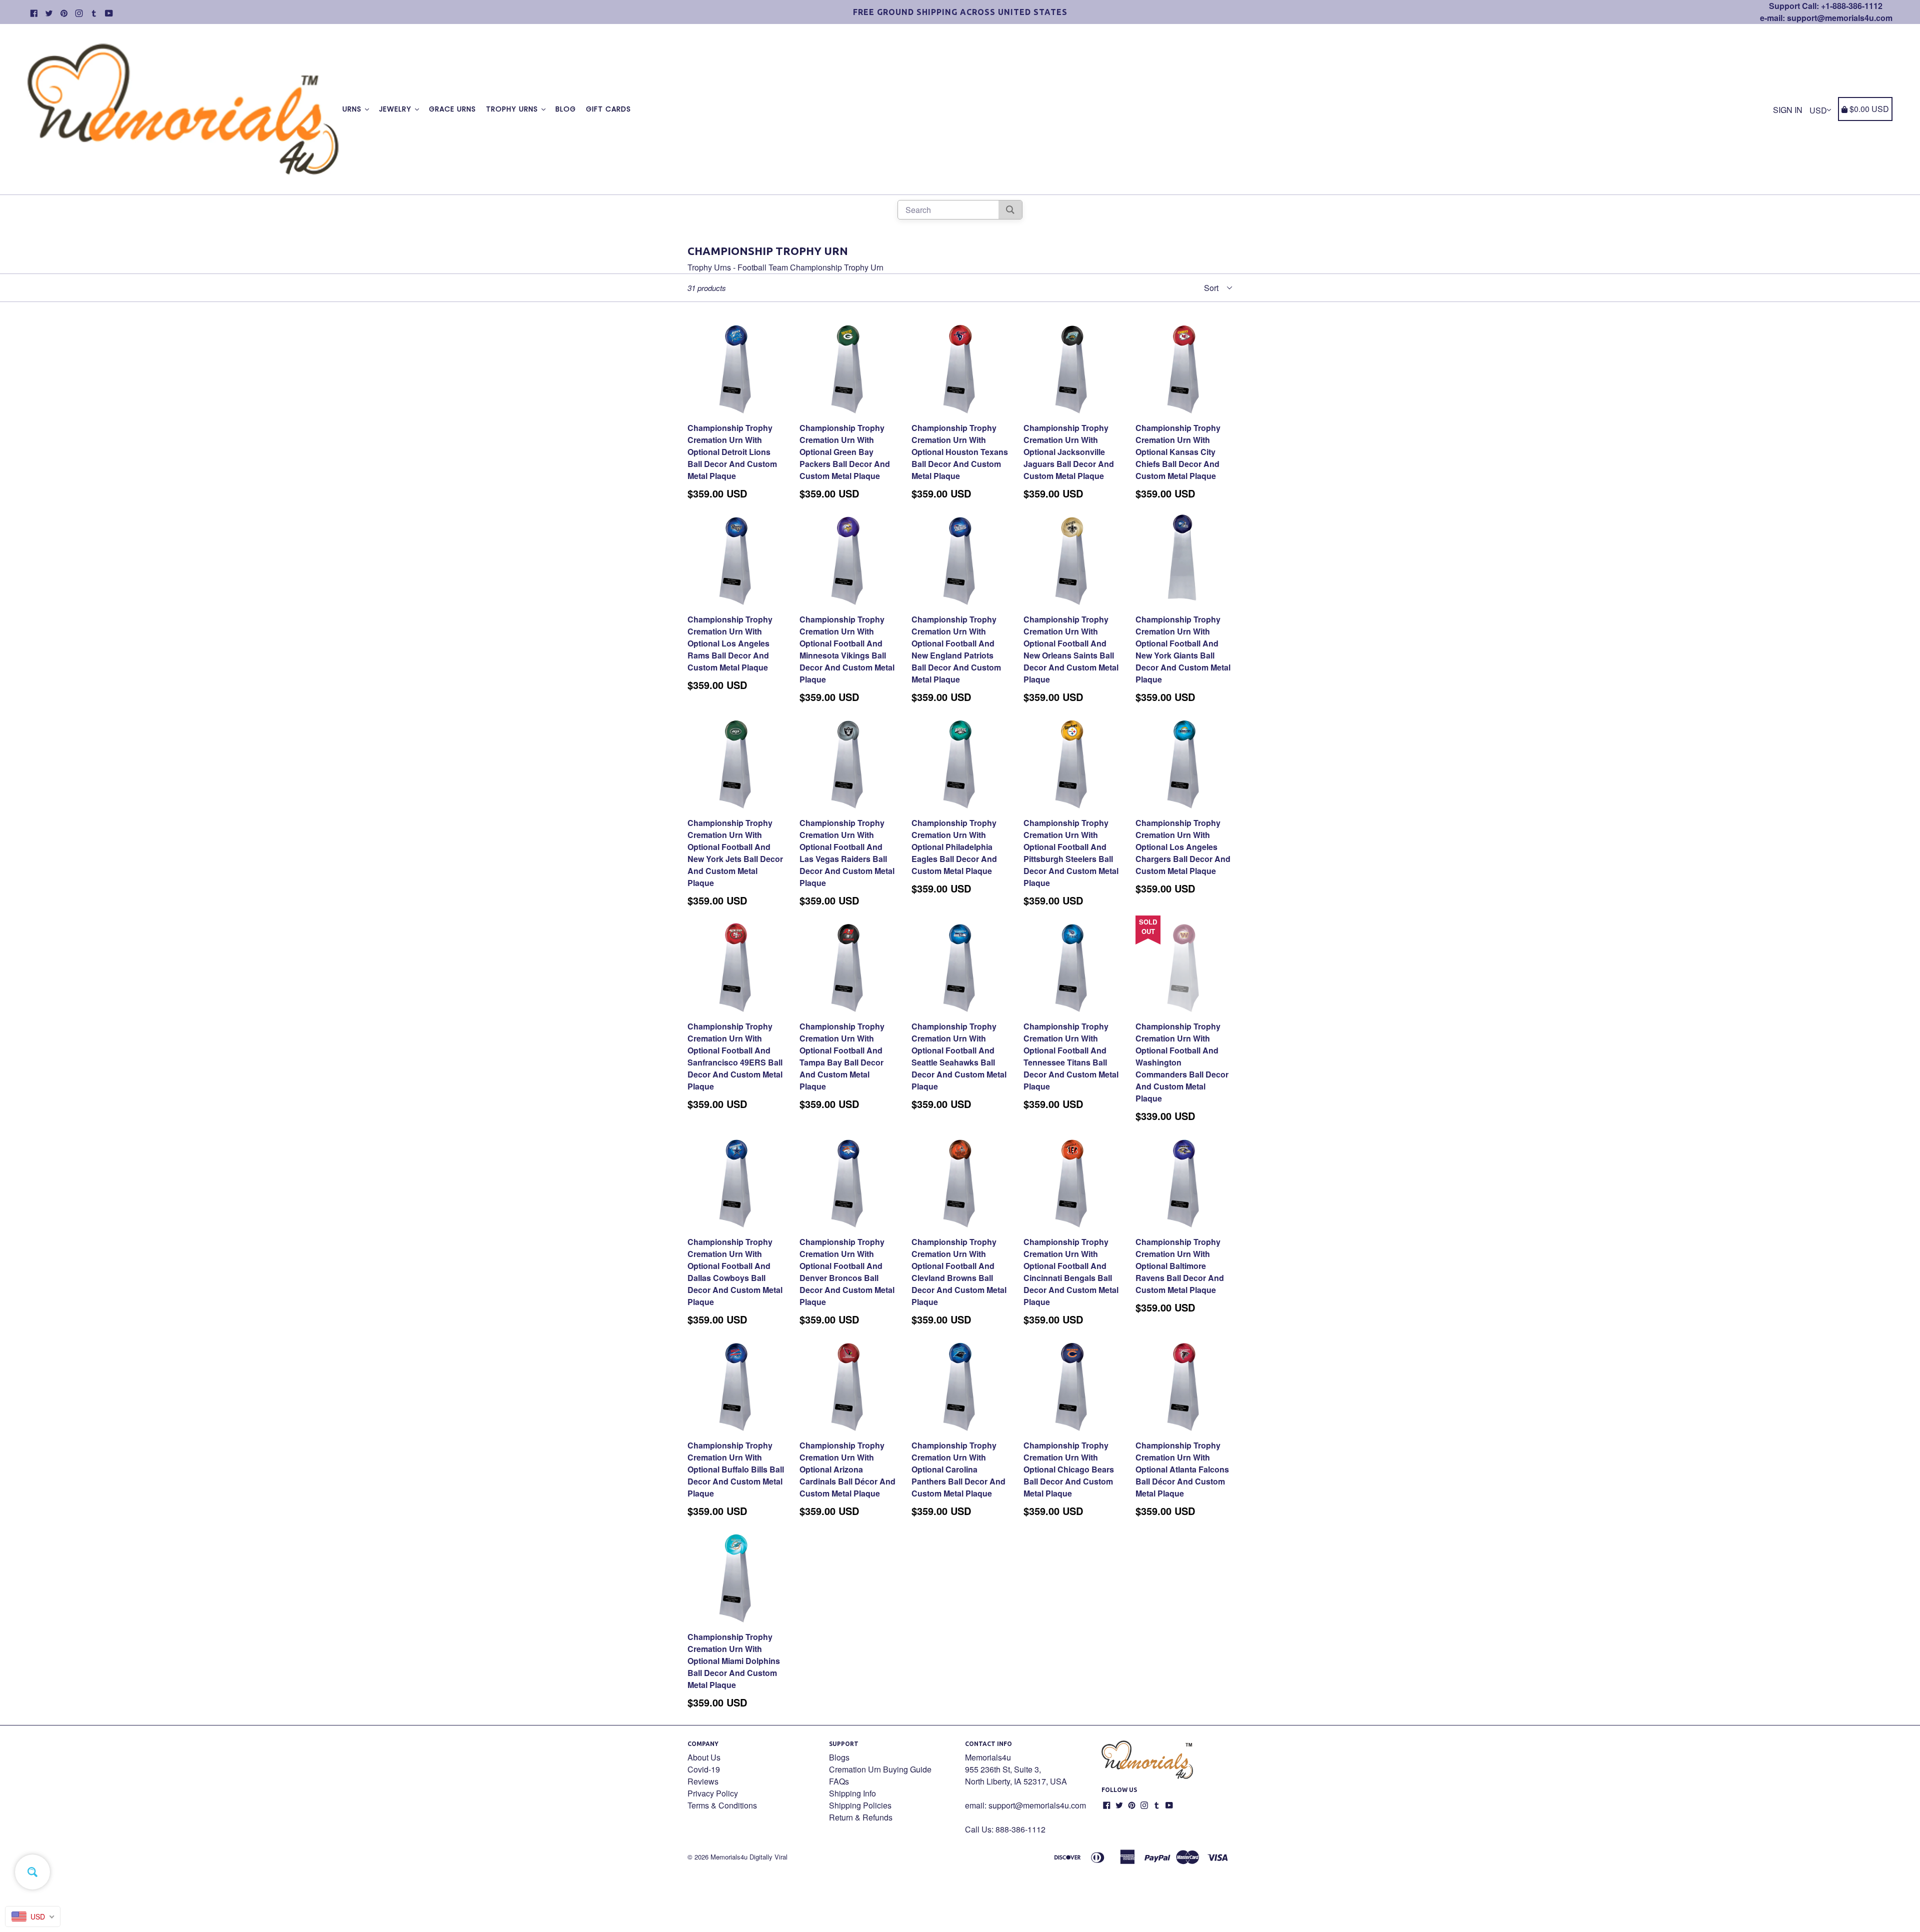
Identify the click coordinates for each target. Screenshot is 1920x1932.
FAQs (839, 1781)
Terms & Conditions (722, 1805)
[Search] (1010, 210)
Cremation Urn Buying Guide (880, 1769)
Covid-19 (704, 1769)
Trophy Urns (513, 109)
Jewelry (396, 109)
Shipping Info (852, 1793)
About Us (704, 1757)
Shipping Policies (860, 1805)
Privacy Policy (713, 1793)
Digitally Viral (768, 1857)
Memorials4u (729, 1857)
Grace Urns (452, 109)
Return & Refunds (861, 1817)
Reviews (703, 1781)
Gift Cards (608, 109)
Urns (353, 109)
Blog (566, 109)
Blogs (839, 1757)
